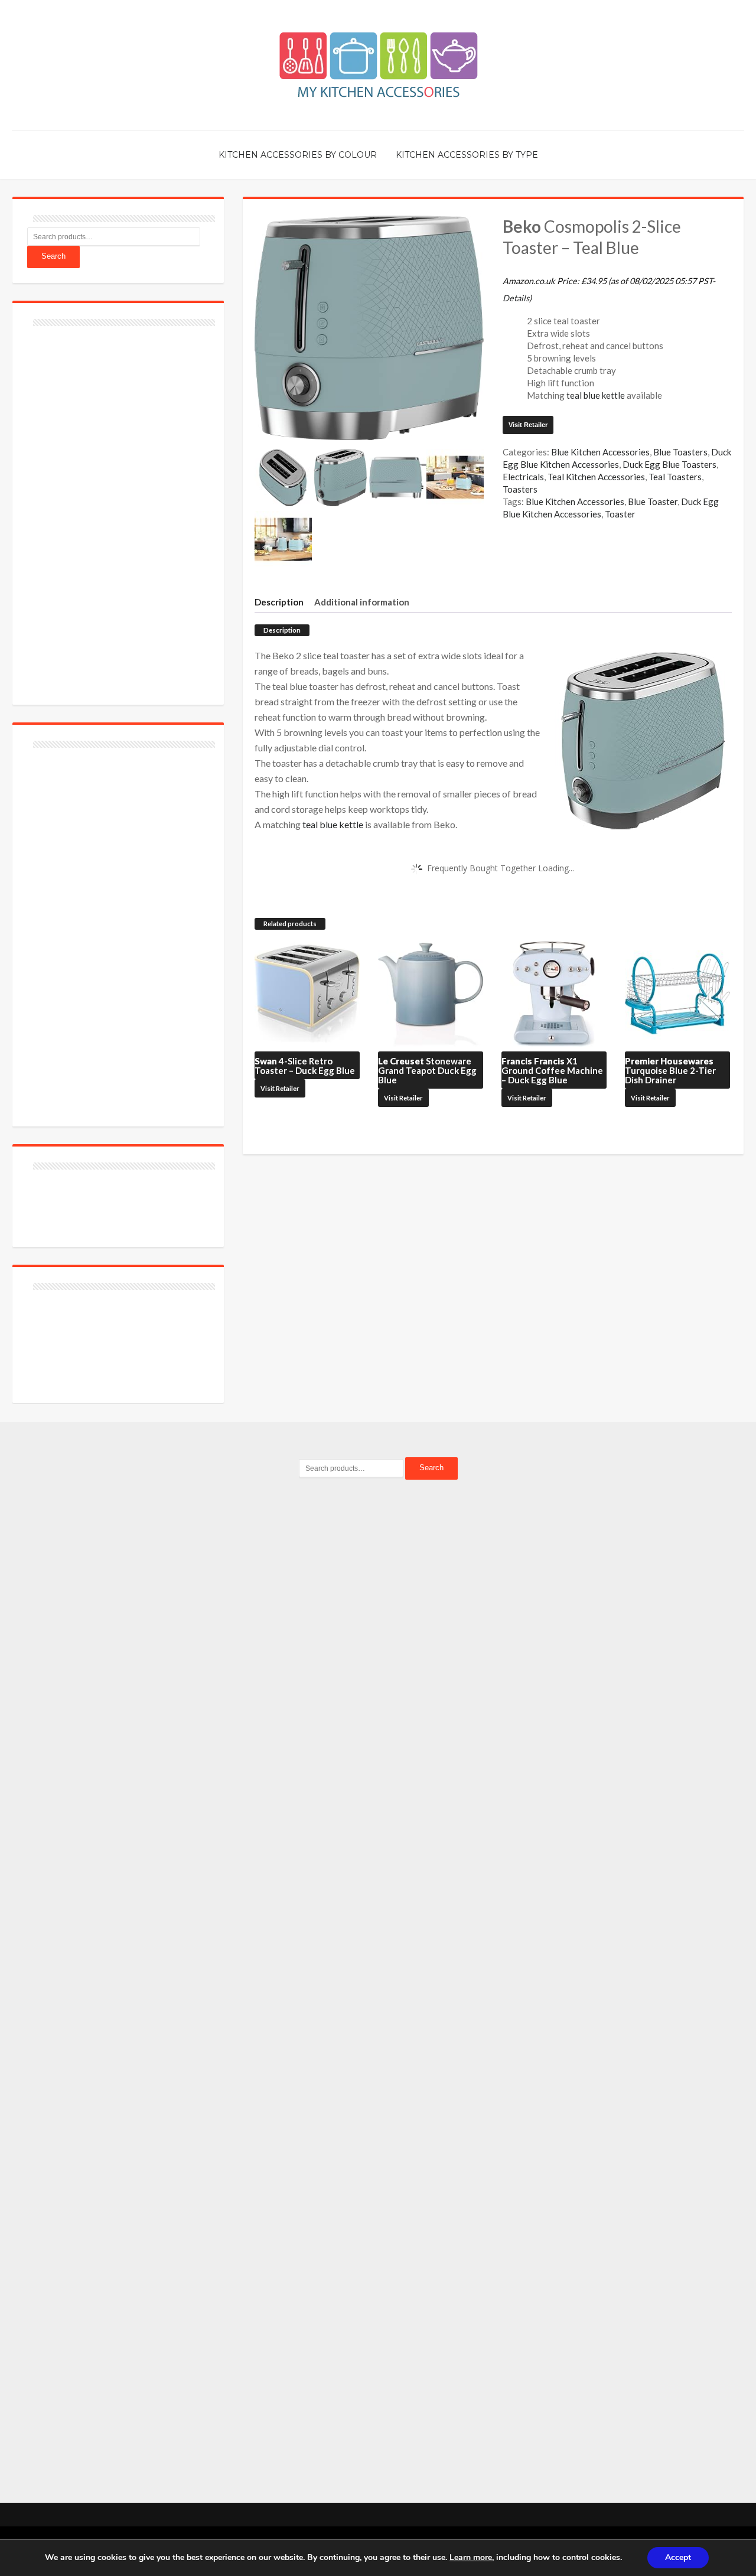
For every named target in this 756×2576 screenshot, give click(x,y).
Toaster (620, 514)
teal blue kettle (596, 395)
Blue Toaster (653, 501)
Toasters (520, 489)
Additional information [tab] (362, 602)
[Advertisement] (116, 509)
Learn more (471, 2557)
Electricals (523, 477)
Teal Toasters (675, 477)
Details (516, 298)
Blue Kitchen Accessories (600, 452)
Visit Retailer (528, 425)
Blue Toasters (680, 452)
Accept (678, 2557)
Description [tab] (279, 602)
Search (53, 256)
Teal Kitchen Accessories (596, 477)
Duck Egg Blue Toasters (669, 464)
